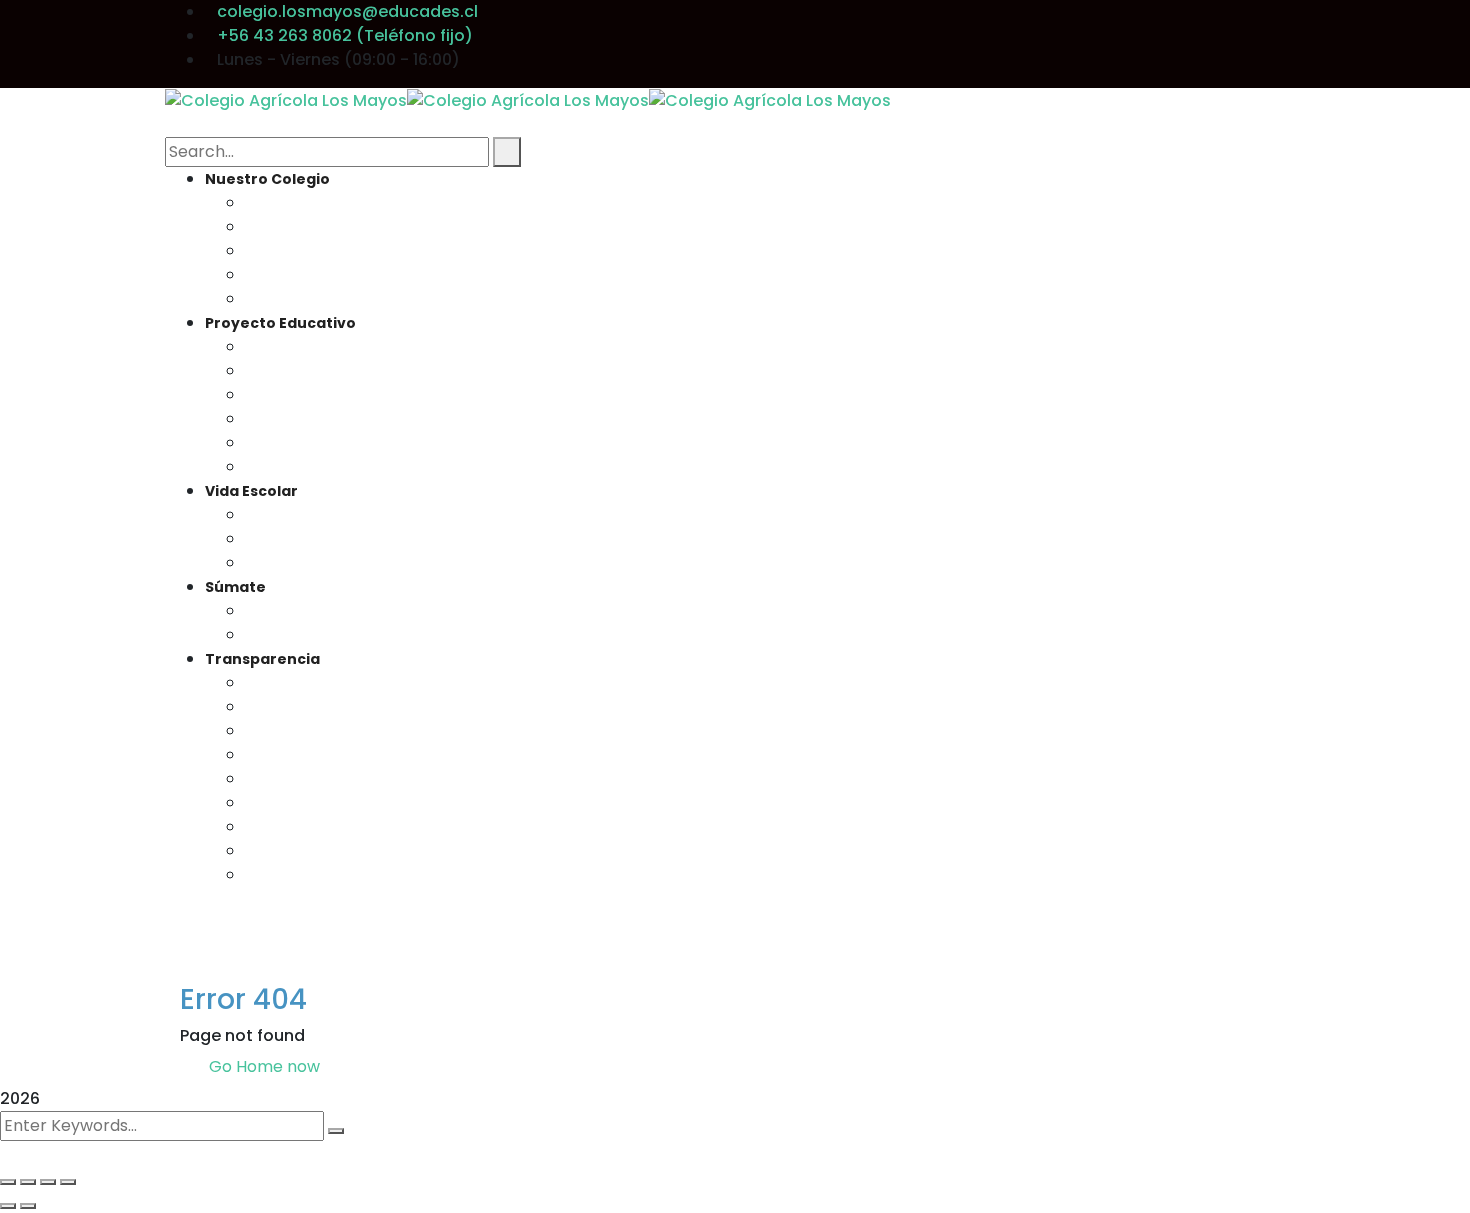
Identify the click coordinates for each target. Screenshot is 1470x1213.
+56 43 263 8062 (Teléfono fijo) (345, 35)
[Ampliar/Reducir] (8, 1182)
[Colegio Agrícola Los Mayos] (286, 99)
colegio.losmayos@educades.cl (347, 11)
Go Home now (262, 1066)
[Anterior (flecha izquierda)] (8, 1206)
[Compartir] (48, 1182)
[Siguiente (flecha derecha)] (28, 1206)
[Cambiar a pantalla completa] (28, 1182)
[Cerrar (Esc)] (68, 1182)
